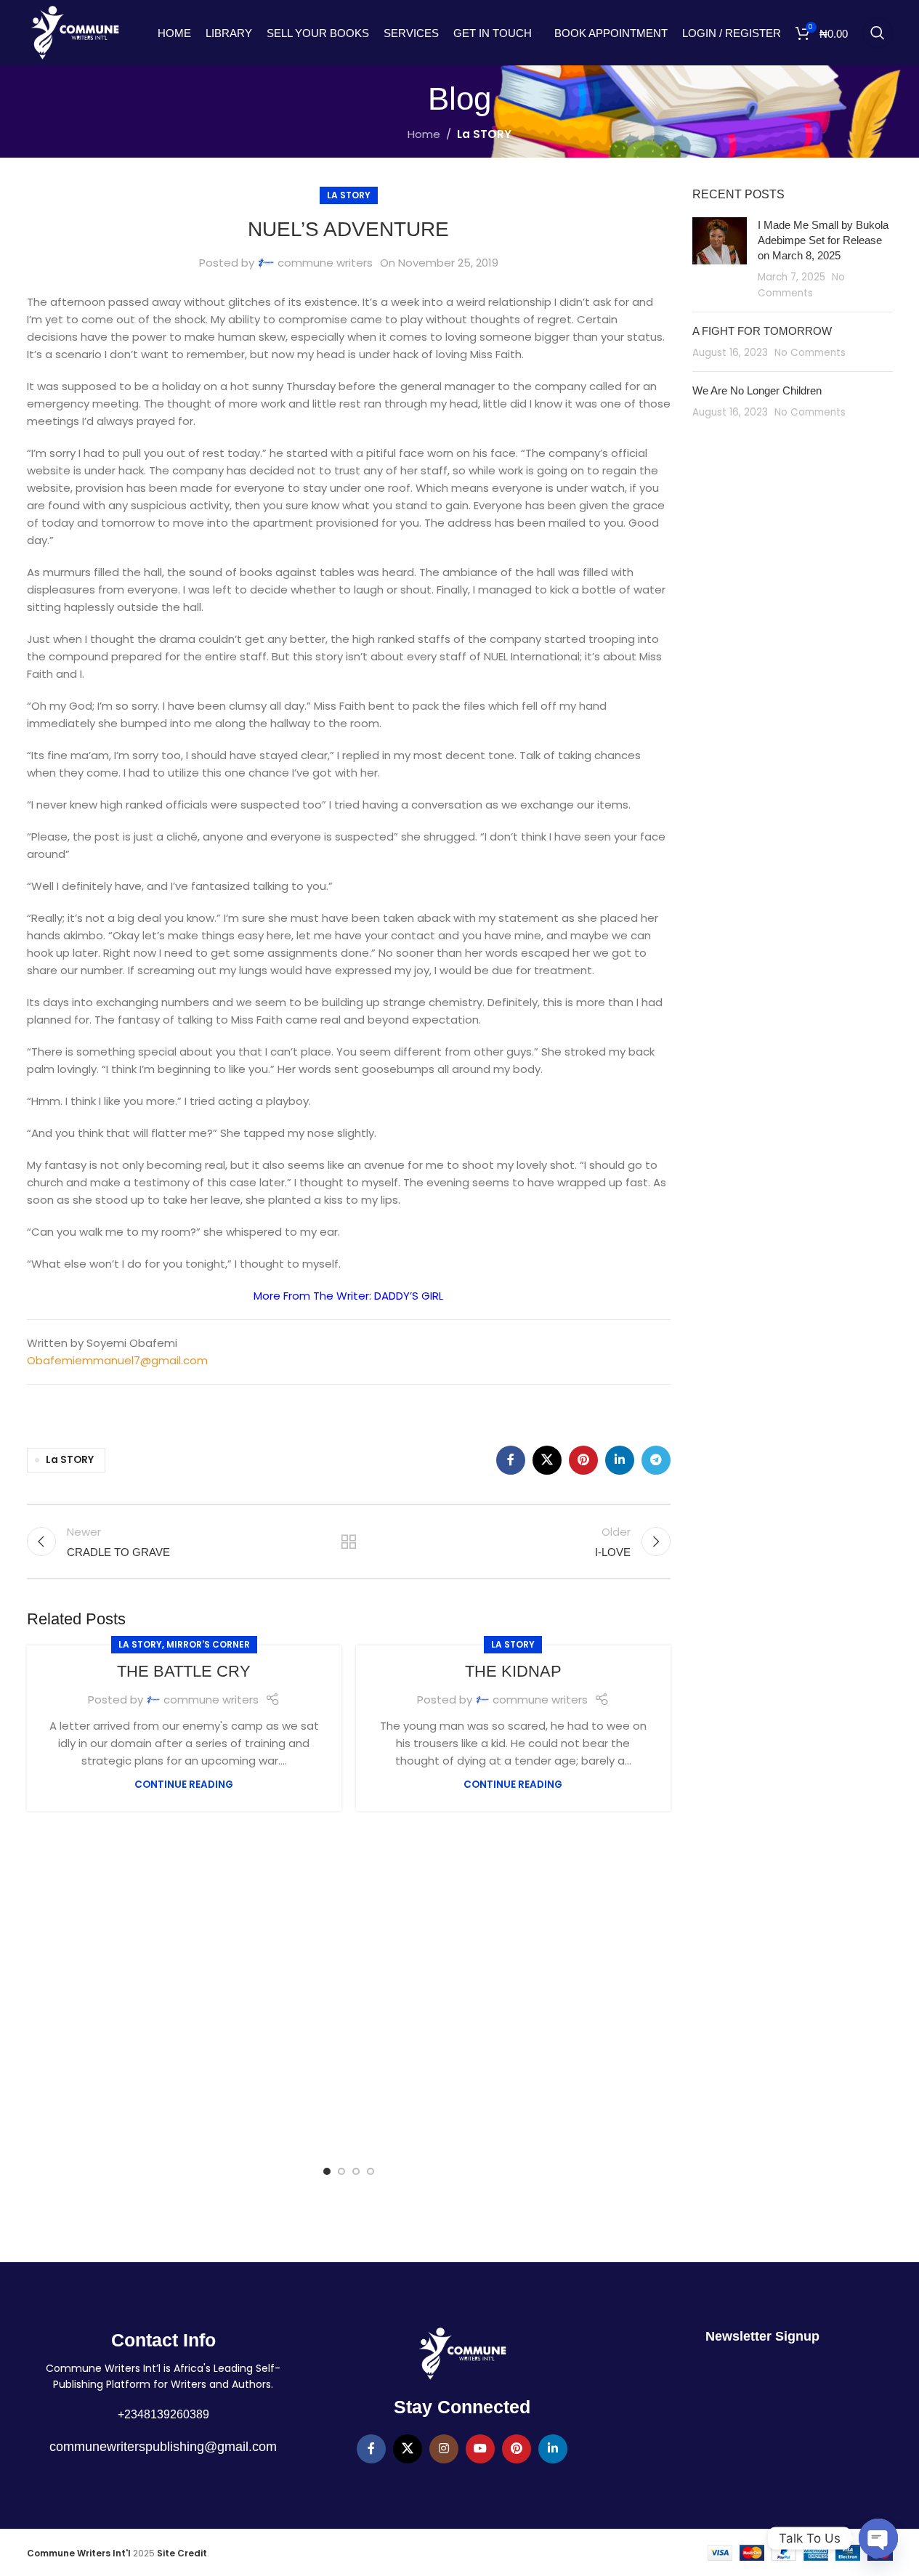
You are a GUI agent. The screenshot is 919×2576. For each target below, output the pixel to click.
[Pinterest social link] (583, 1460)
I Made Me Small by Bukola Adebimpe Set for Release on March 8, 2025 (823, 240)
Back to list (349, 1542)
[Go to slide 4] (371, 2171)
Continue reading (184, 1785)
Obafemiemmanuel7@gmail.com (117, 1360)
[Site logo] (75, 32)
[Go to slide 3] (356, 2171)
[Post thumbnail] (720, 259)
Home (424, 134)
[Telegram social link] (656, 1460)
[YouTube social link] (480, 2449)
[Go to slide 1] (327, 2171)
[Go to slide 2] (341, 2171)
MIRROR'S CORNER (208, 1644)
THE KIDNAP (513, 1671)
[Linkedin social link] (620, 1460)
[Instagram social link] (444, 2449)
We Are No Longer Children (757, 390)
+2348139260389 (163, 2414)
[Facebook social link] (511, 1460)
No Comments (810, 353)
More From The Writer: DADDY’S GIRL (348, 1296)
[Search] (878, 33)
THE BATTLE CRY (184, 1671)
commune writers (325, 263)
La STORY (484, 134)
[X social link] (547, 1460)
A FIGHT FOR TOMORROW (762, 331)
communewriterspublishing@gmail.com (163, 2447)
